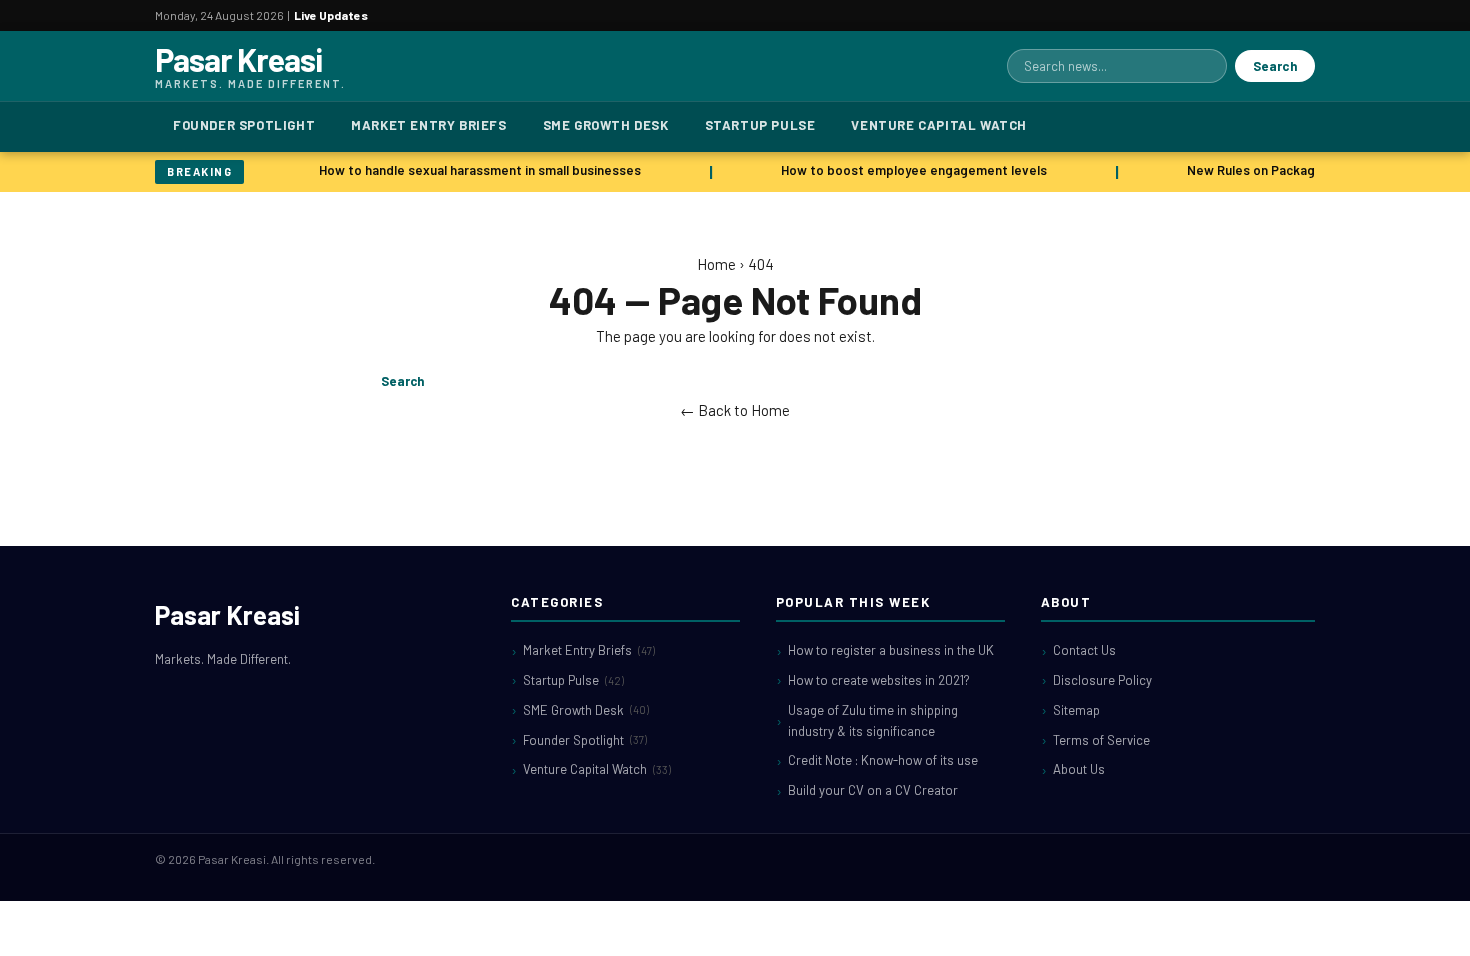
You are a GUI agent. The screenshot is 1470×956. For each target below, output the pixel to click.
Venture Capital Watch (939, 125)
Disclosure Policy (1102, 680)
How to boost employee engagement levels (911, 170)
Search (1275, 66)
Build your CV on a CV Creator (873, 790)
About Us (1079, 769)
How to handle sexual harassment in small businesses (477, 170)
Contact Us (1084, 650)
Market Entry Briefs (428, 125)
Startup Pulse (760, 125)
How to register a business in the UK (891, 650)
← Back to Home (735, 410)
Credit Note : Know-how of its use (883, 760)
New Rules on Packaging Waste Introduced (1312, 170)
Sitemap (1076, 710)
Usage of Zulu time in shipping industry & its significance (873, 720)
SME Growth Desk (606, 125)
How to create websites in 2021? (879, 680)
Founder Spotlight (244, 125)
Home (716, 264)
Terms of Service (1101, 740)
